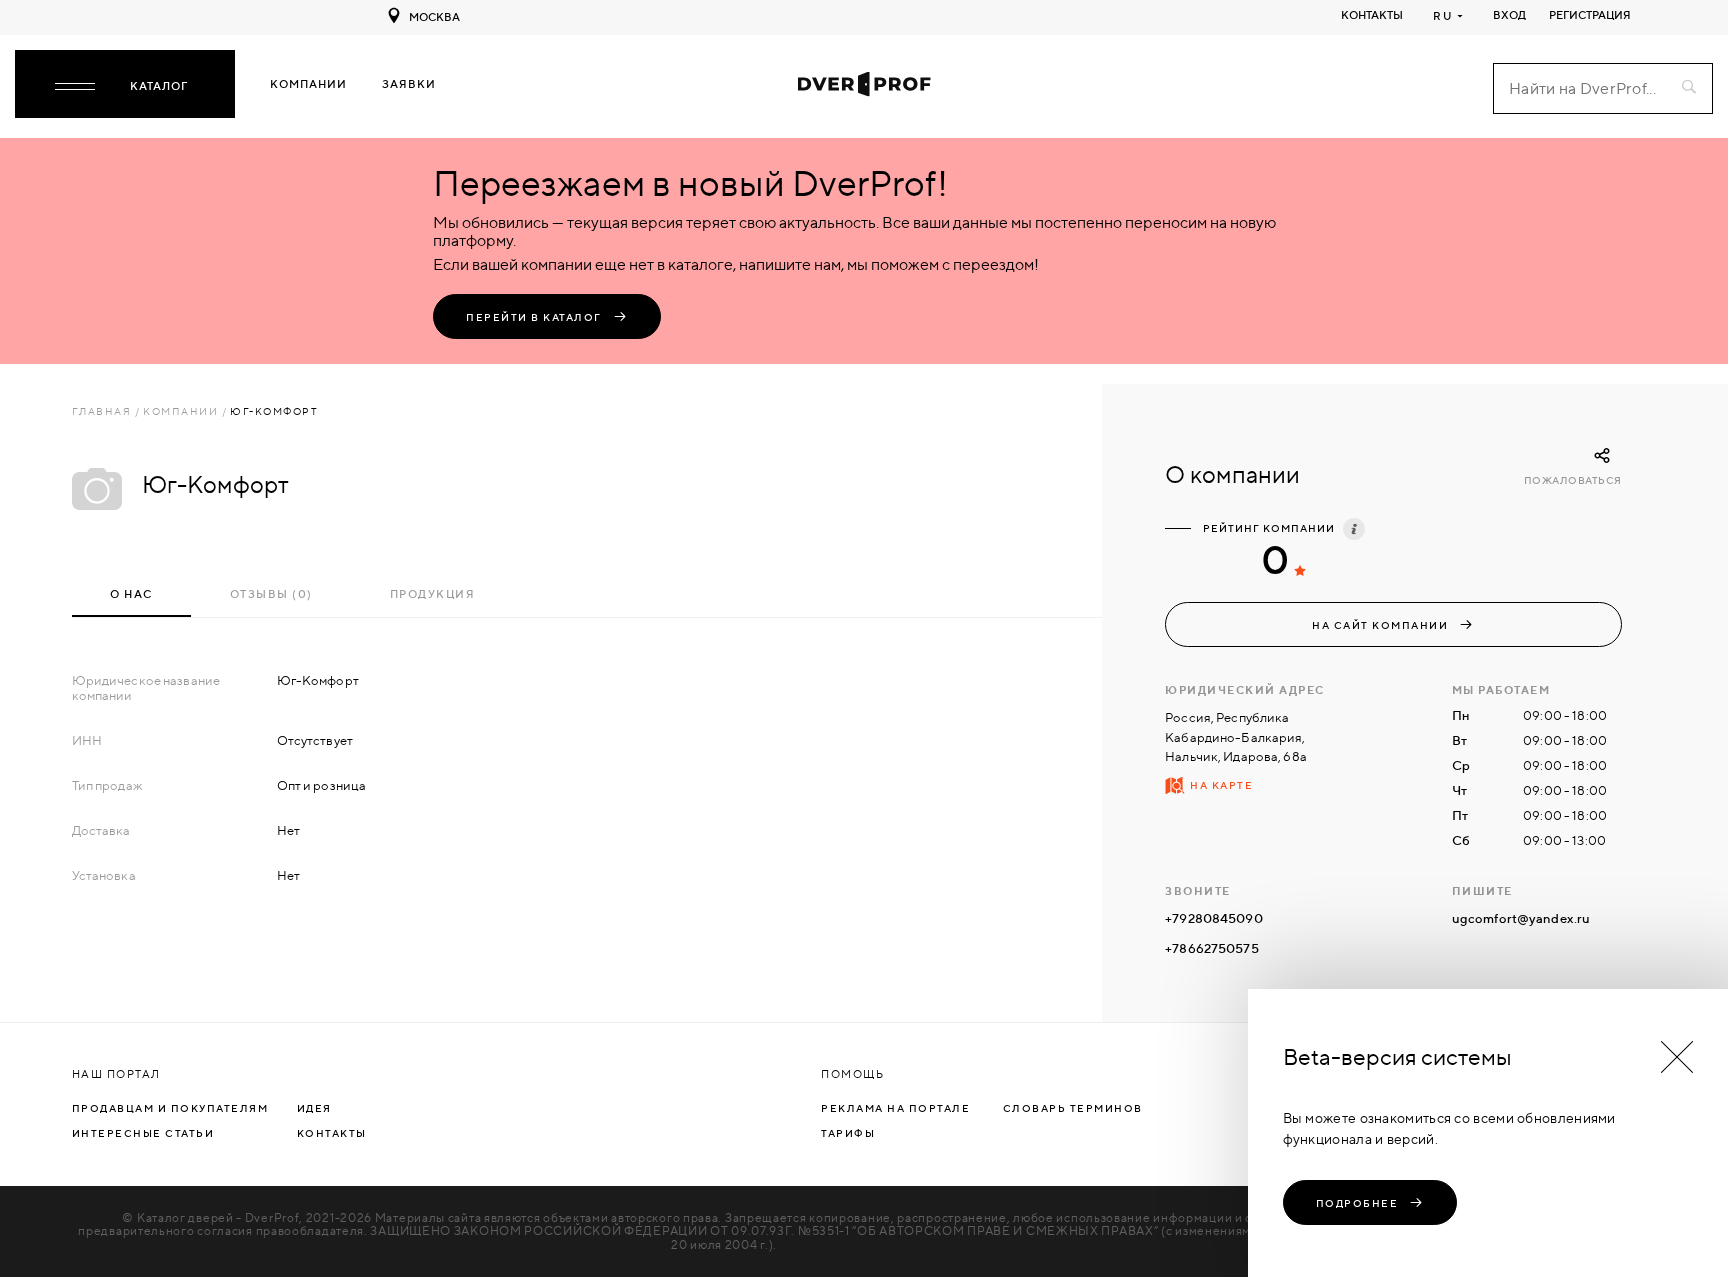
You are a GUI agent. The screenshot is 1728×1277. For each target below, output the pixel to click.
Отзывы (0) (271, 594)
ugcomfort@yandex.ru (1521, 918)
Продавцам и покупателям (170, 1108)
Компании (308, 84)
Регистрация (1590, 15)
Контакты (1372, 15)
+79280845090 (1214, 918)
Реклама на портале (895, 1108)
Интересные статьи (143, 1133)
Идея (314, 1108)
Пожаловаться (1573, 480)
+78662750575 (1212, 948)
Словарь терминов (1073, 1108)
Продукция (433, 594)
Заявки (409, 84)
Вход (1509, 15)
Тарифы (848, 1133)
